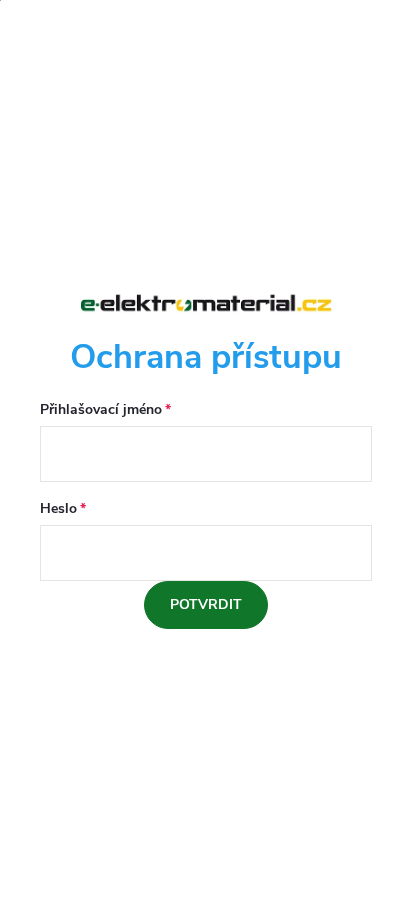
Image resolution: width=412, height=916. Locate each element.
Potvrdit (206, 604)
